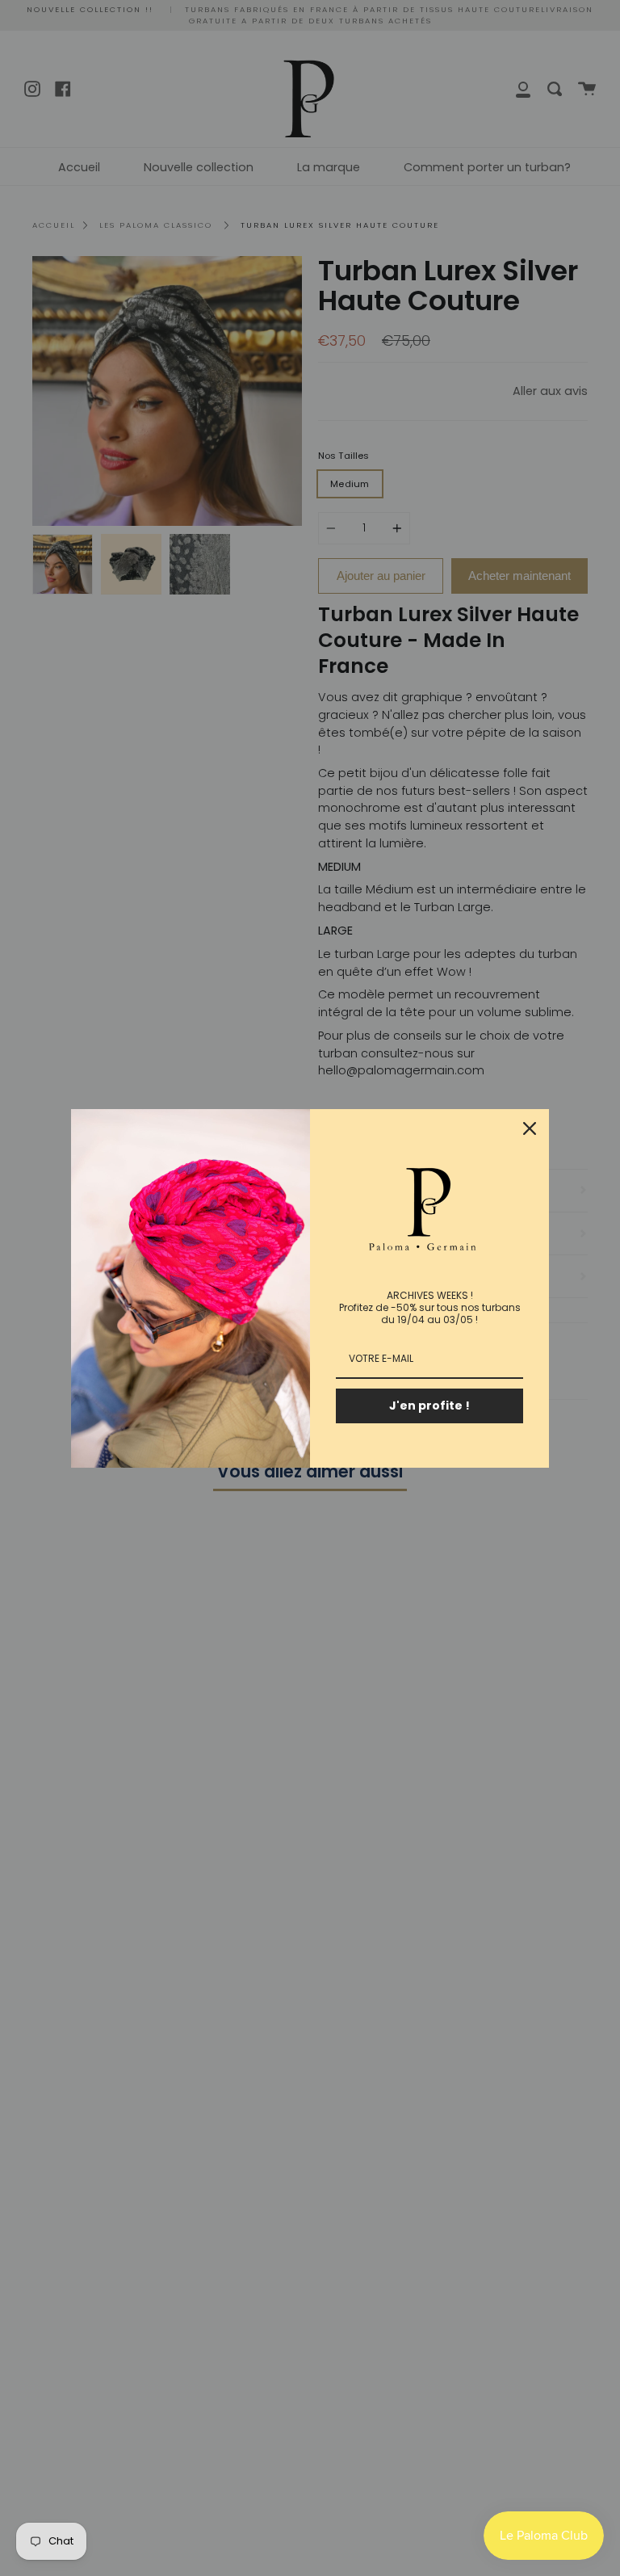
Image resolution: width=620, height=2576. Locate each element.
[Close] (530, 1128)
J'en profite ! (429, 1406)
